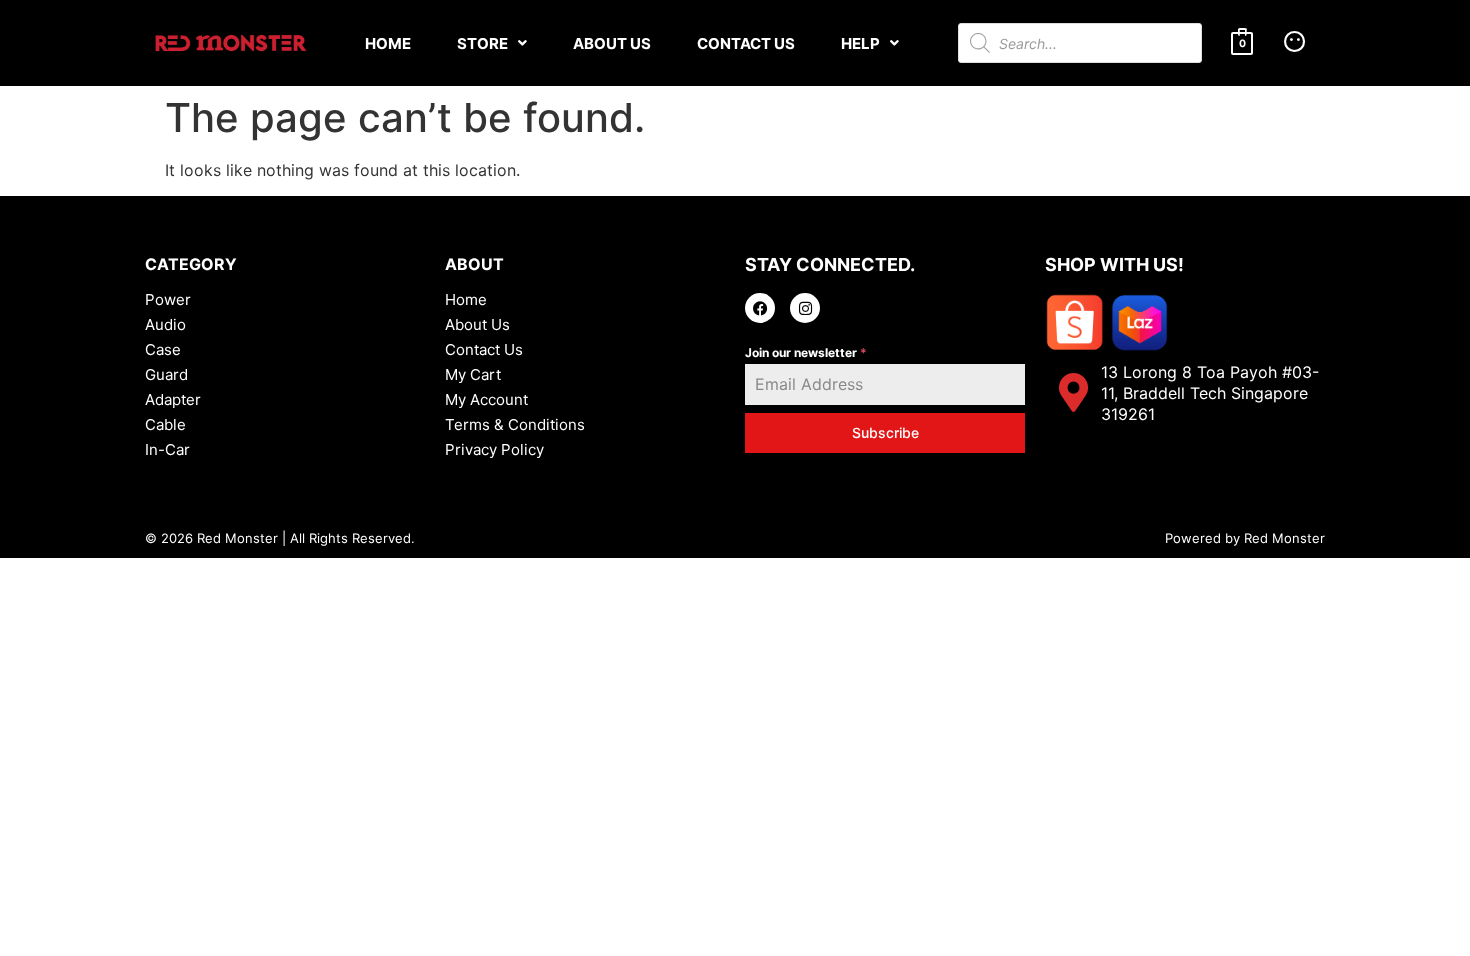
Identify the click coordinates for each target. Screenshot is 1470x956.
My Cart (473, 374)
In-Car (167, 449)
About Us (612, 43)
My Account (486, 399)
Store (482, 43)
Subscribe (885, 432)
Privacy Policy (494, 449)
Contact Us (746, 43)
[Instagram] (805, 308)
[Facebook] (760, 308)
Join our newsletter (806, 352)
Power (168, 299)
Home (388, 43)
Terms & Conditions (515, 424)
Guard (166, 374)
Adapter (173, 399)
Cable (165, 424)
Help (860, 43)
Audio (165, 324)
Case (163, 349)
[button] (492, 43)
